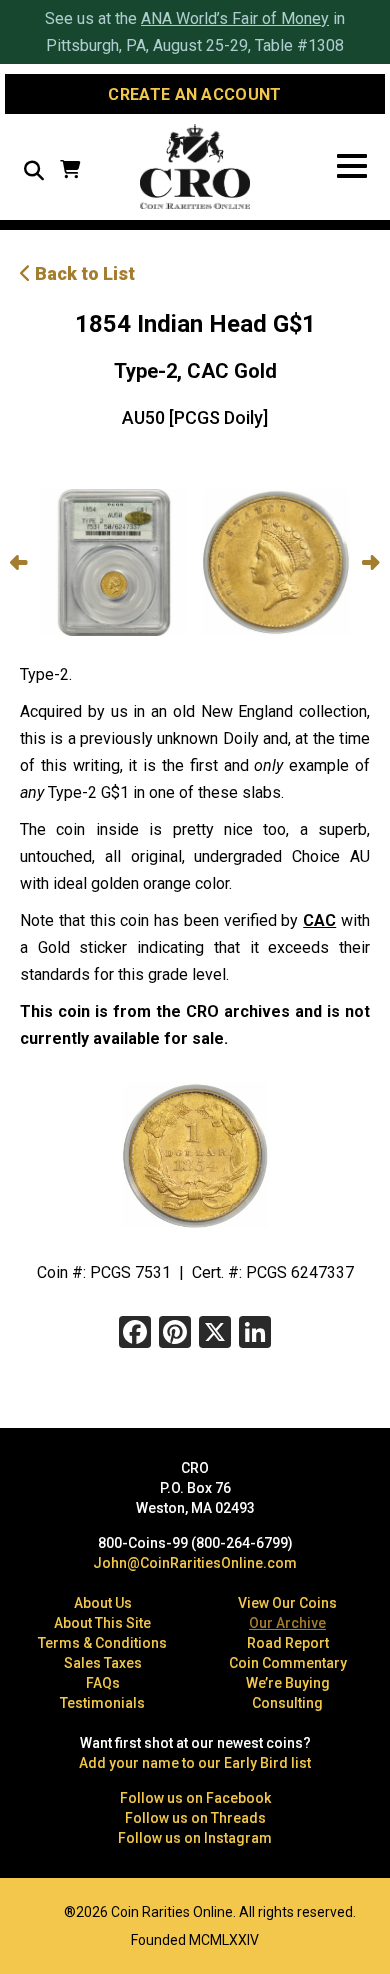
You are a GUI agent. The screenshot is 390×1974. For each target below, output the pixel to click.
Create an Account (194, 94)
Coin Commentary (288, 1663)
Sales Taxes (103, 1663)
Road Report (288, 1643)
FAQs (103, 1683)
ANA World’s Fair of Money (235, 18)
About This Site (102, 1623)
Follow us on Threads (195, 1818)
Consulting (287, 1703)
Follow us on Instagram (195, 1838)
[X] (215, 1334)
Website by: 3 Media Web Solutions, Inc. (30, 1910)
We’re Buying (288, 1683)
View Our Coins (287, 1603)
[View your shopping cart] (70, 171)
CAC (319, 920)
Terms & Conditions (102, 1643)
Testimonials (102, 1703)
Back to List (83, 273)
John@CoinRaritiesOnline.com (195, 1563)
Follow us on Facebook (195, 1798)
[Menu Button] (352, 166)
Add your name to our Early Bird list (195, 1763)
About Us (103, 1603)
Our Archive (287, 1623)
